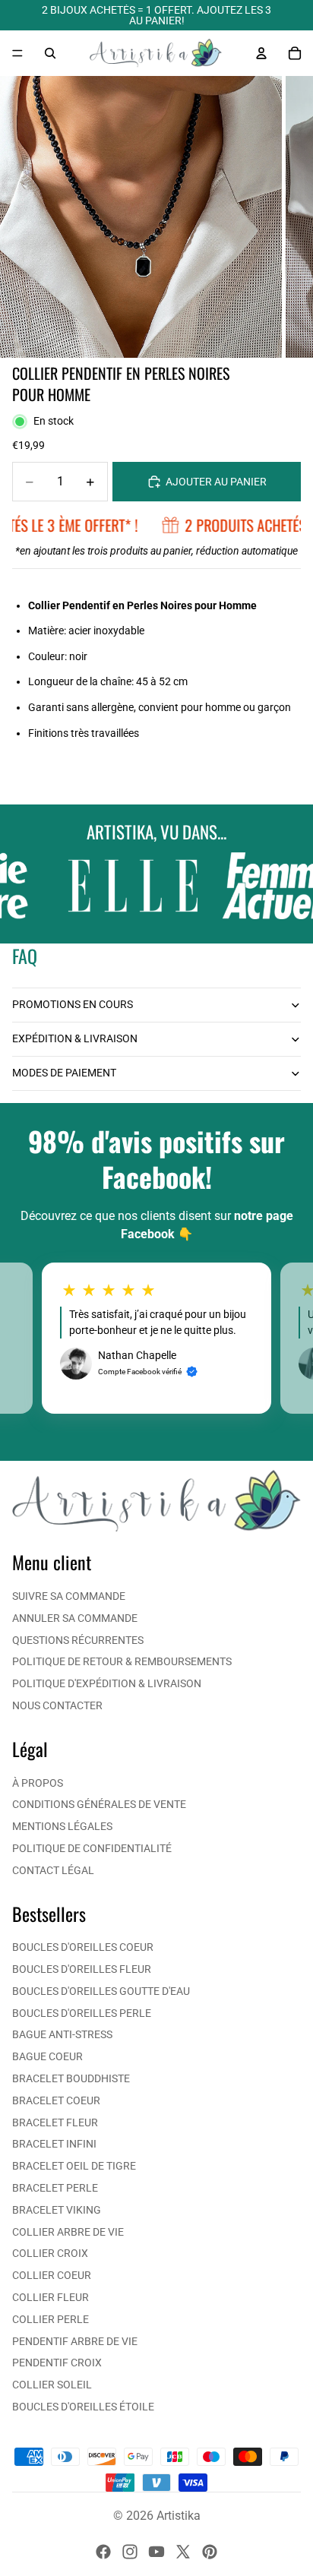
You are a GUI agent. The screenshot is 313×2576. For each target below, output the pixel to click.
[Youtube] (156, 2552)
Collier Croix (50, 2253)
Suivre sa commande (69, 1596)
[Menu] (17, 53)
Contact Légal (53, 1870)
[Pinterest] (210, 2552)
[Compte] (261, 53)
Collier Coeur (52, 2275)
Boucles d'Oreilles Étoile (83, 2407)
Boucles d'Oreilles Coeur (83, 1947)
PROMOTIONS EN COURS (73, 1004)
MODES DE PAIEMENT (64, 1073)
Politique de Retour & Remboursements (122, 1661)
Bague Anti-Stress (62, 2034)
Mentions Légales (62, 1826)
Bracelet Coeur (56, 2100)
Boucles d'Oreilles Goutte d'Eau (101, 1991)
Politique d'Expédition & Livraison (107, 1683)
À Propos (38, 1783)
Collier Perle (51, 2319)
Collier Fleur (51, 2297)
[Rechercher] (50, 53)
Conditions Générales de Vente (99, 1804)
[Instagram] (130, 2552)
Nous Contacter (57, 1705)
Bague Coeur (47, 2056)
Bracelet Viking (57, 2210)
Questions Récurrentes (78, 1640)
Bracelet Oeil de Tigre (74, 2166)
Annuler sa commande (75, 1618)
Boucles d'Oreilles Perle (82, 2013)
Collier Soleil (52, 2385)
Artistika (179, 2516)
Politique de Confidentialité (92, 1848)
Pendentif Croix (57, 2363)
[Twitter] (183, 2552)
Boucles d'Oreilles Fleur (82, 1969)
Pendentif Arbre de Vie (75, 2341)
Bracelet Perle (55, 2188)
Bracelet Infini (54, 2144)
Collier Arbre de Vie (68, 2232)
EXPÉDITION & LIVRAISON (75, 1038)
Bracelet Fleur (55, 2122)
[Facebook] (103, 2552)
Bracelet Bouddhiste (71, 2078)
